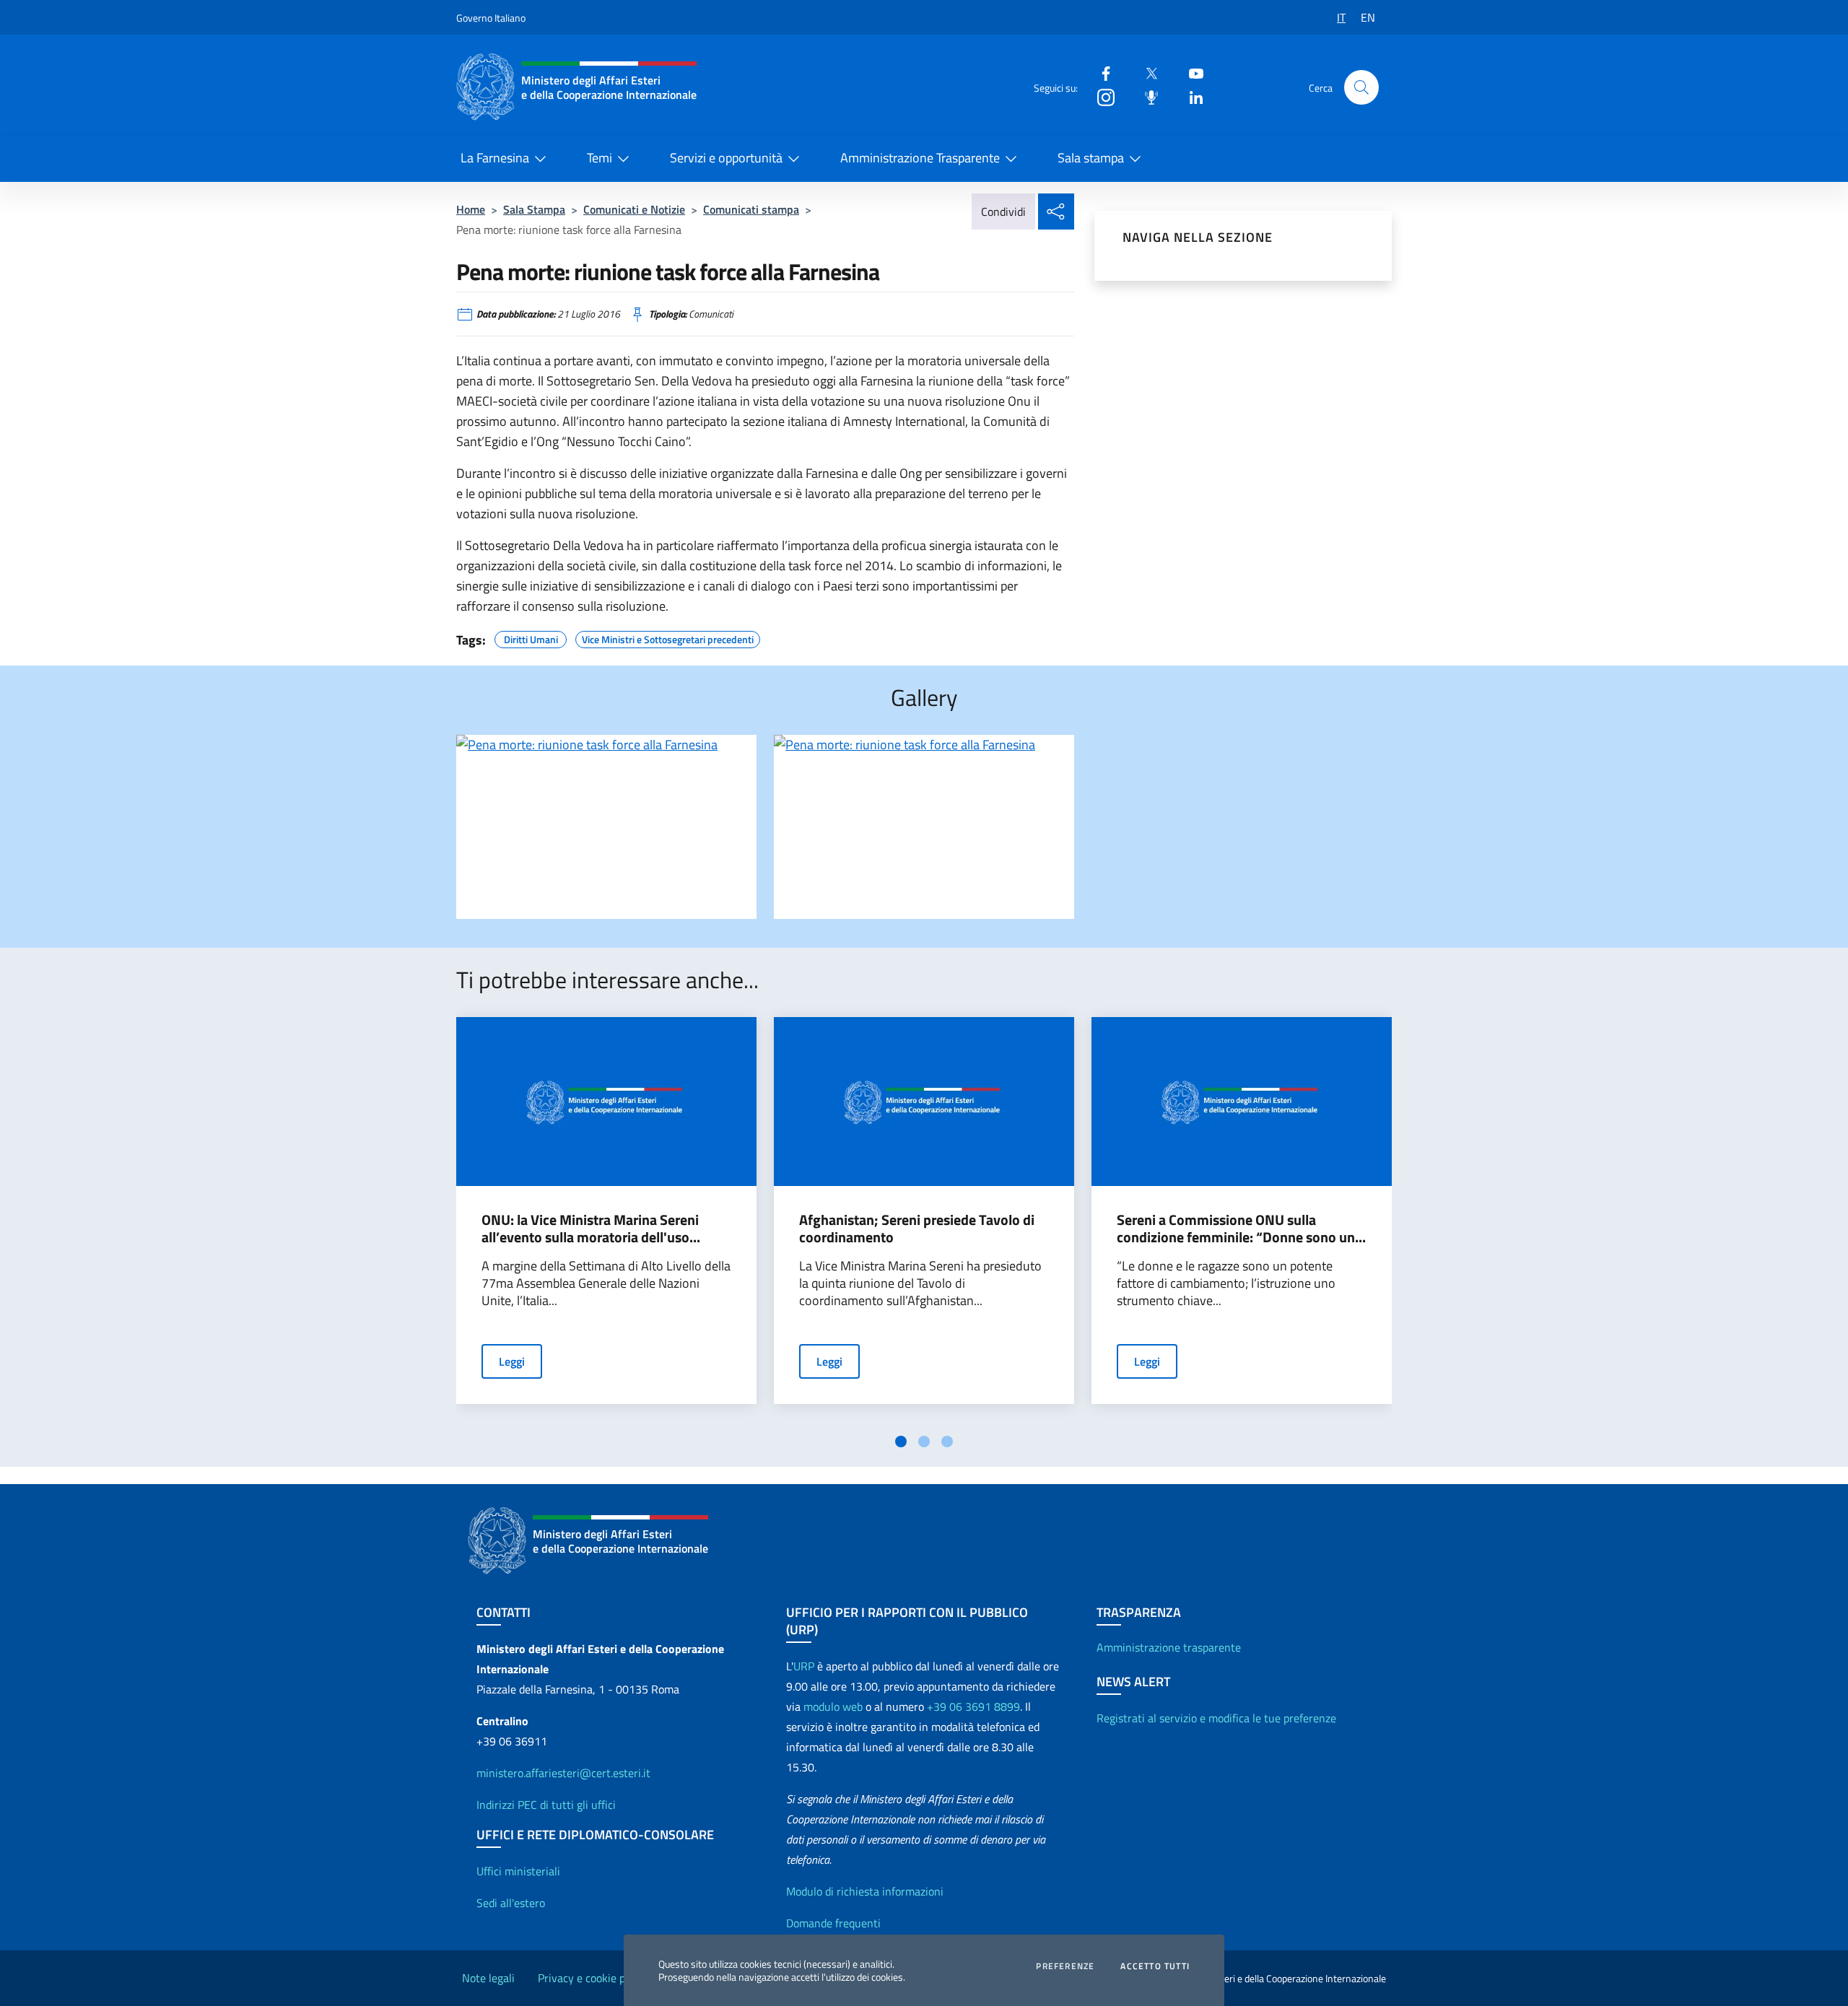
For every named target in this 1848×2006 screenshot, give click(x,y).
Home (471, 209)
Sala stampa (1091, 158)
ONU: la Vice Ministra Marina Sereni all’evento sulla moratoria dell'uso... (591, 1229)
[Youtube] (1190, 73)
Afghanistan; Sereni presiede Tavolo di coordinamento (917, 1229)
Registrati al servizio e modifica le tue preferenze (1216, 1718)
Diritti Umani (531, 637)
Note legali (488, 1978)
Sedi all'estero (511, 1903)
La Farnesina (495, 158)
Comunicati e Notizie (634, 209)
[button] (1361, 87)
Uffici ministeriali (518, 1871)
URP (804, 1666)
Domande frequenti (833, 1923)
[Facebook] (1100, 73)
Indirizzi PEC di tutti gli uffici (546, 1805)
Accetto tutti (1155, 1966)
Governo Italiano (491, 18)
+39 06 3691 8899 (973, 1706)
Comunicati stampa (751, 209)
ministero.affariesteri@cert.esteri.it (563, 1773)
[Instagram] (1100, 96)
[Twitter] (1146, 73)
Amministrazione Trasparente (920, 158)
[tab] (901, 1442)
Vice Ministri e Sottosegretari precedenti (668, 637)
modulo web (833, 1706)
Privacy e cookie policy (593, 1978)
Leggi (512, 1361)
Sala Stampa (534, 209)
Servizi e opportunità (726, 158)
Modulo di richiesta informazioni (865, 1891)
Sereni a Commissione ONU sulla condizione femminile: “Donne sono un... (1241, 1229)
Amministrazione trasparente (1169, 1647)
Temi (600, 158)
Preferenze (1065, 1966)
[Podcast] (1146, 96)
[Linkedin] (1190, 96)
